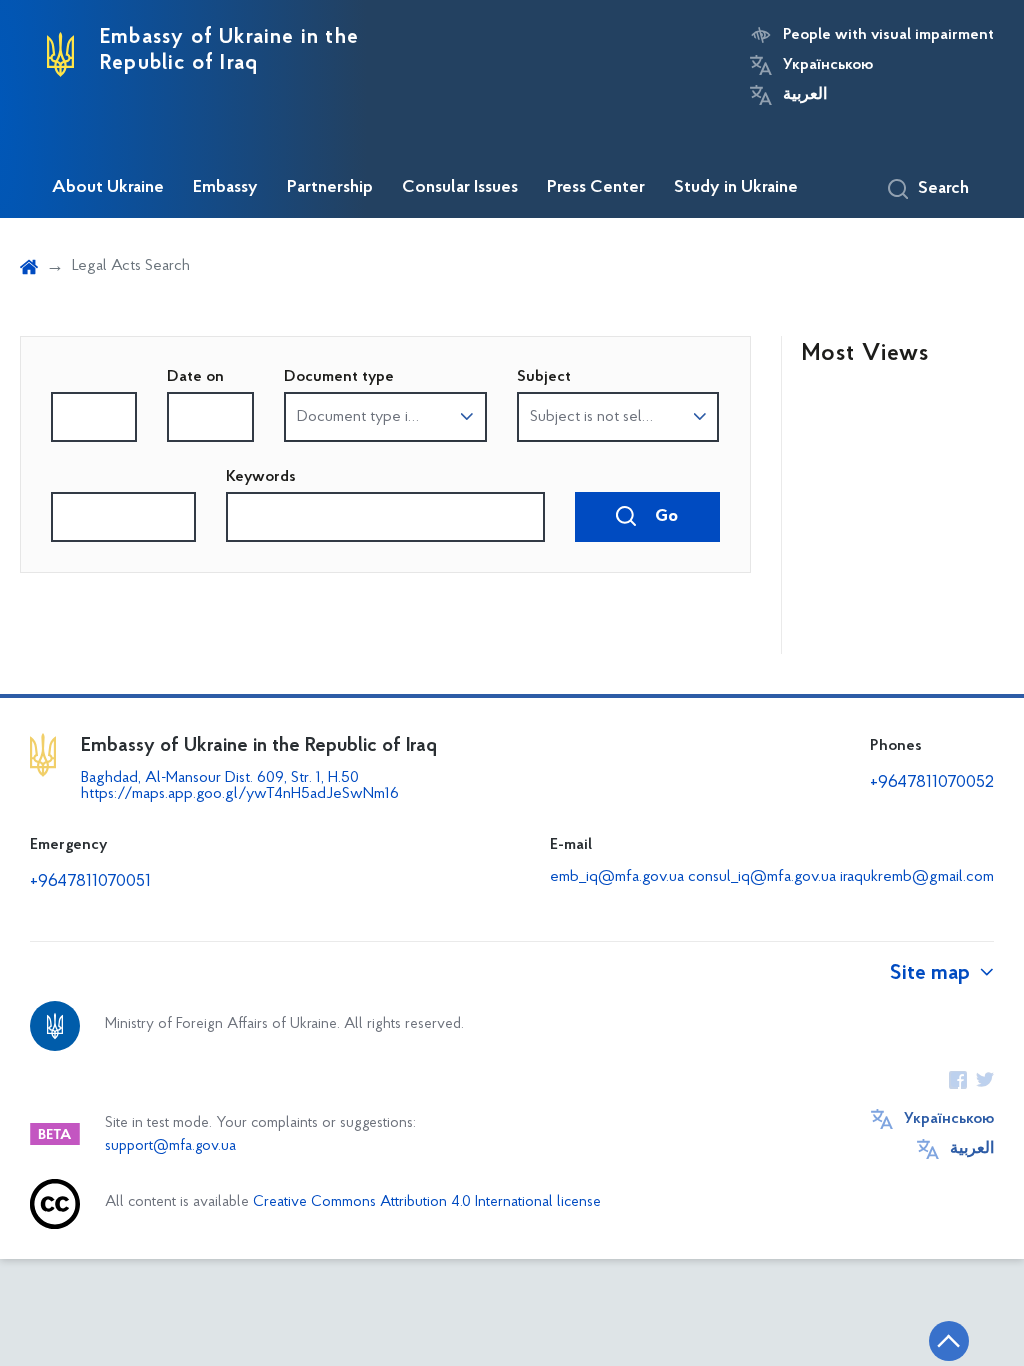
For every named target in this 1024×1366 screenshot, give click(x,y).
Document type (339, 377)
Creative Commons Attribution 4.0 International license (427, 1202)
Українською (828, 65)
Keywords (261, 477)
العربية (805, 95)
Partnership (330, 188)
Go (664, 517)
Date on (195, 377)
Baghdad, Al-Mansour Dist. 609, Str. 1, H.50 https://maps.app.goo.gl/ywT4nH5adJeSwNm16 (240, 786)
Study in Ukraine (736, 188)
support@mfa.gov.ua (170, 1146)
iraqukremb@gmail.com (917, 877)
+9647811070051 (90, 882)
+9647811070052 (932, 783)
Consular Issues (460, 188)
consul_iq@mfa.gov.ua (762, 877)
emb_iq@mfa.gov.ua (617, 877)
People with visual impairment (888, 35)
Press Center (596, 188)
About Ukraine (108, 188)
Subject (544, 377)
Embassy (225, 188)
